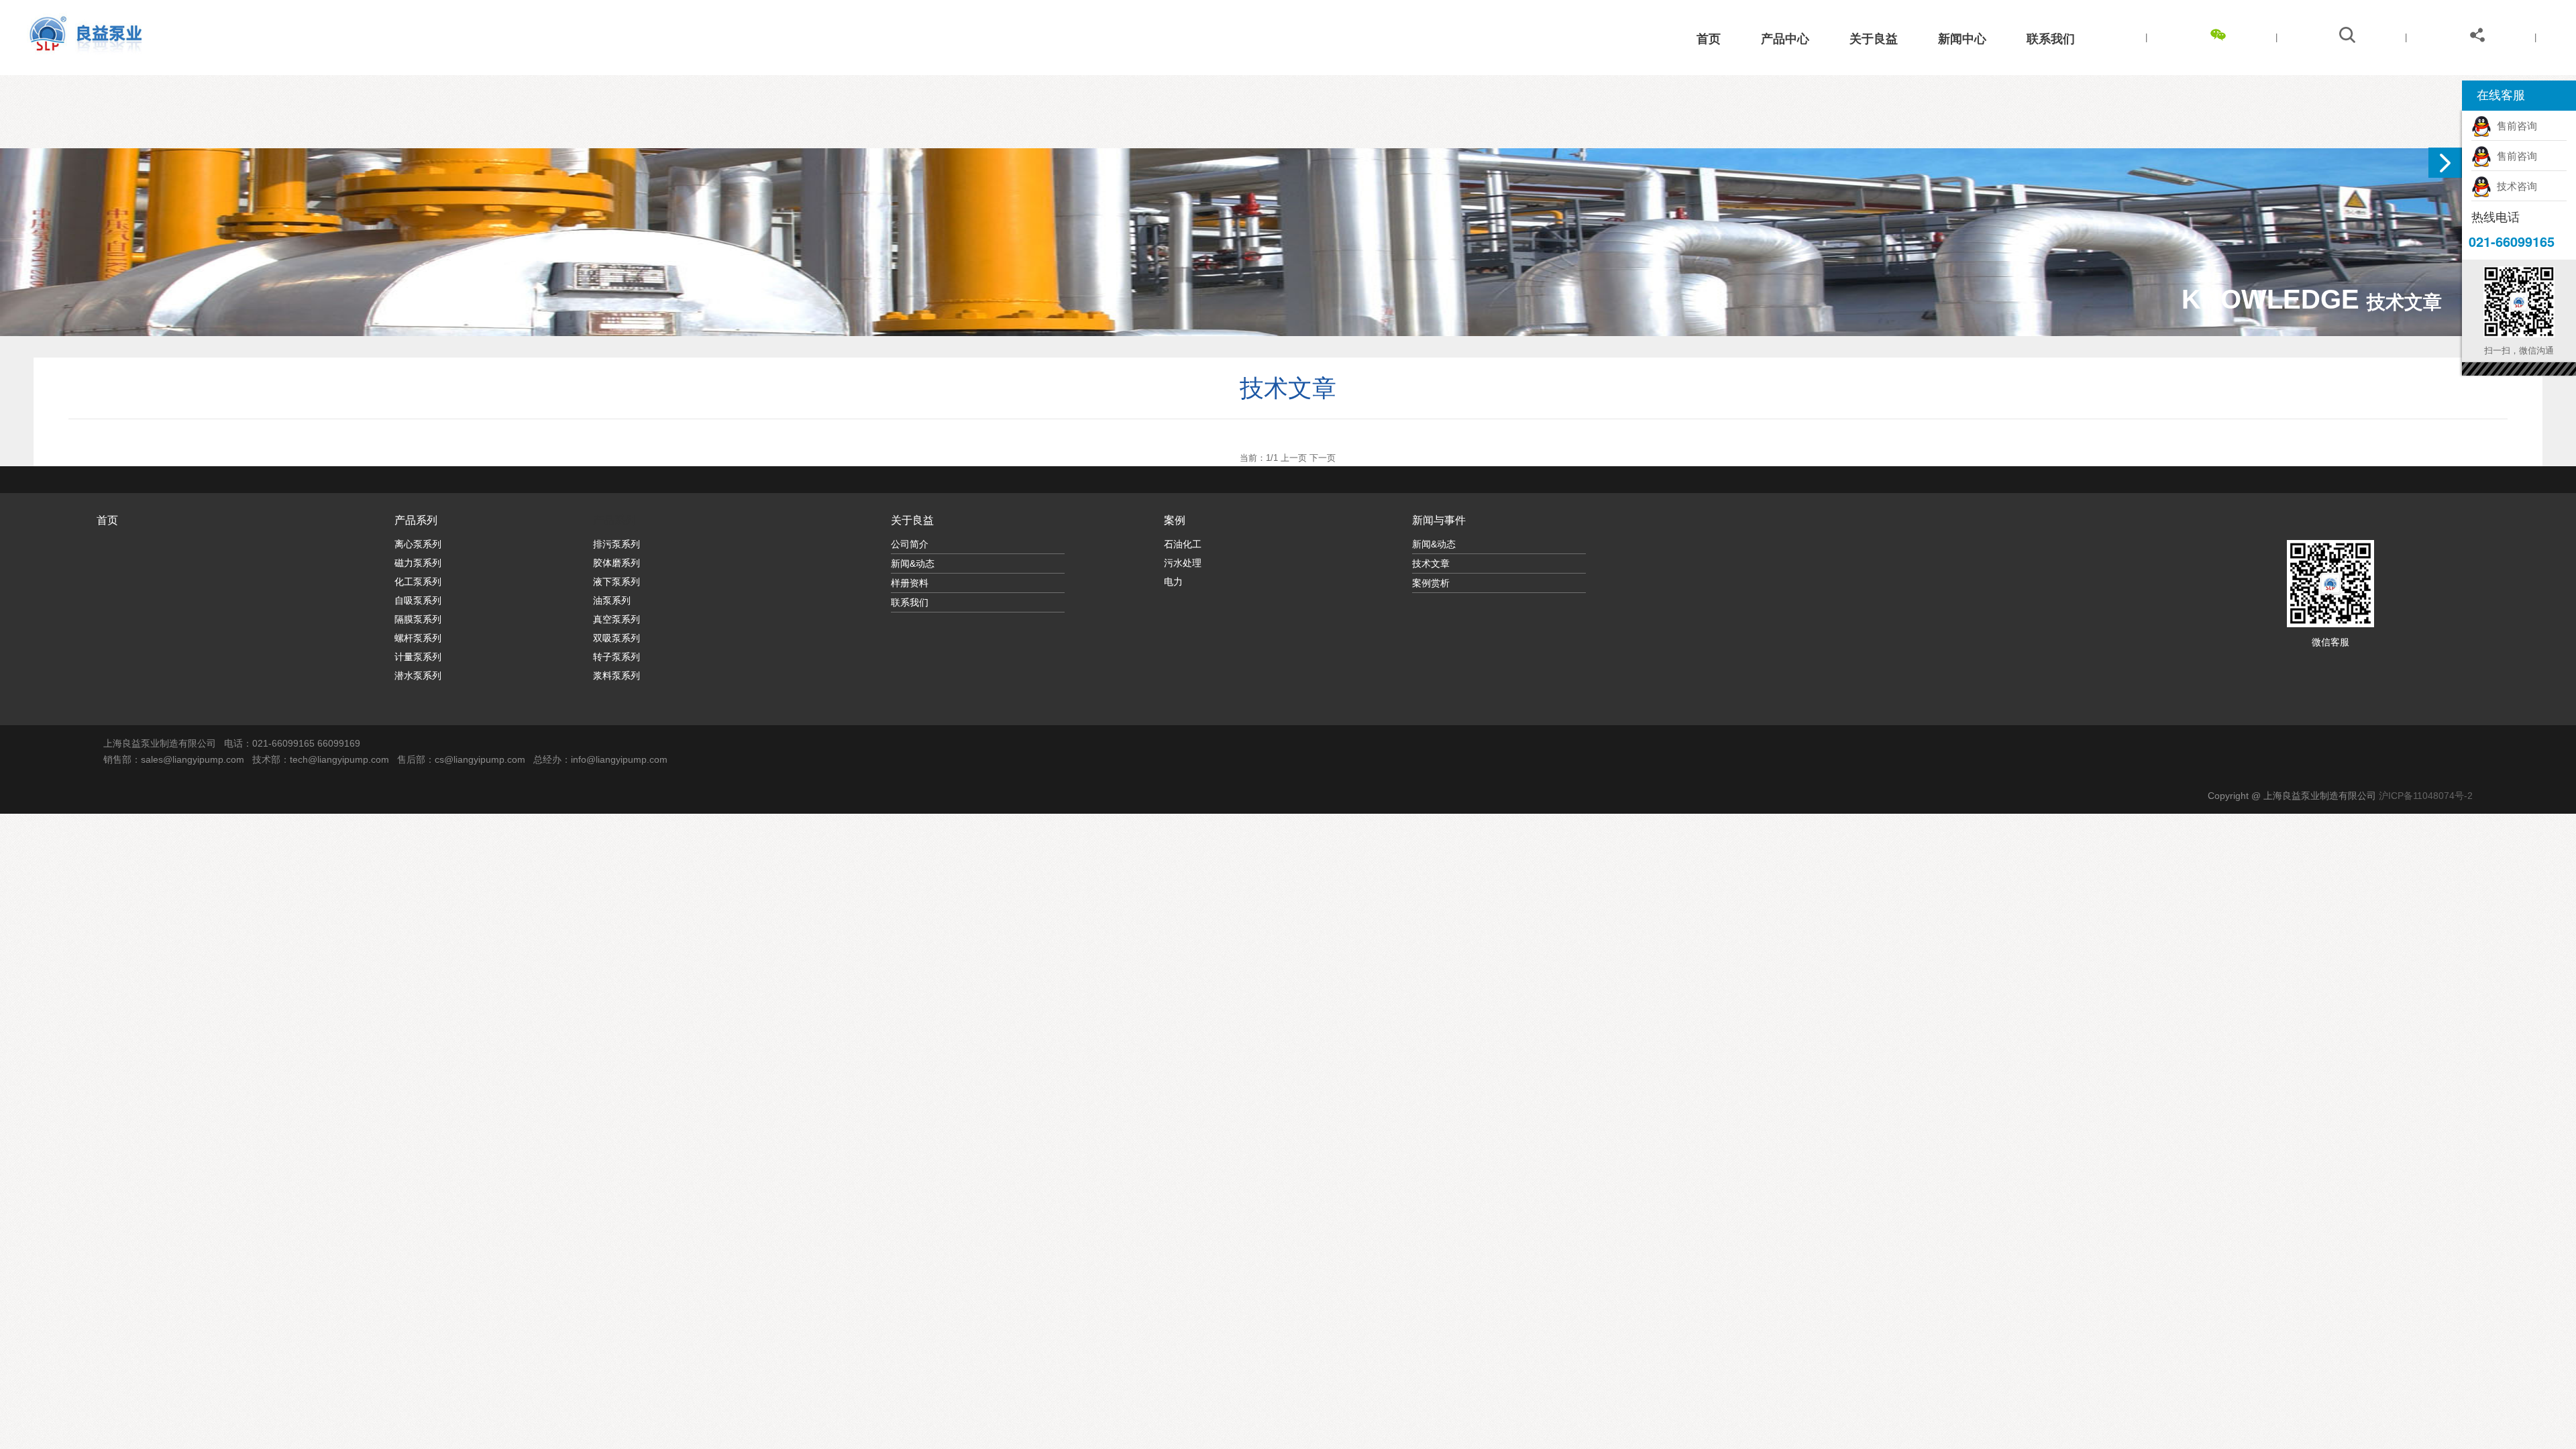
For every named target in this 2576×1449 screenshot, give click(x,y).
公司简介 (910, 544)
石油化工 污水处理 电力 (1183, 563)
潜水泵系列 (418, 676)
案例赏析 (1431, 583)
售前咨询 (2514, 126)
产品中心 (1785, 39)
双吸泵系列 (616, 638)
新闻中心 (1962, 39)
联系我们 (2051, 39)
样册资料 (910, 583)
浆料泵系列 (616, 676)
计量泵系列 (418, 657)
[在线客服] (2445, 163)
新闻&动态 (913, 563)
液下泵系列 (616, 582)
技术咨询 (2514, 186)
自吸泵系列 (418, 600)
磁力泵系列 (418, 563)
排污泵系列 (616, 544)
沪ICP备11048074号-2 (2426, 796)
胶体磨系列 (616, 563)
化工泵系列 (418, 582)
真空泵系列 (616, 619)
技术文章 (1431, 563)
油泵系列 (612, 600)
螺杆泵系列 (418, 638)
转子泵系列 (616, 657)
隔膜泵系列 (418, 619)
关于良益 (1874, 39)
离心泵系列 (418, 544)
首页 (1709, 39)
